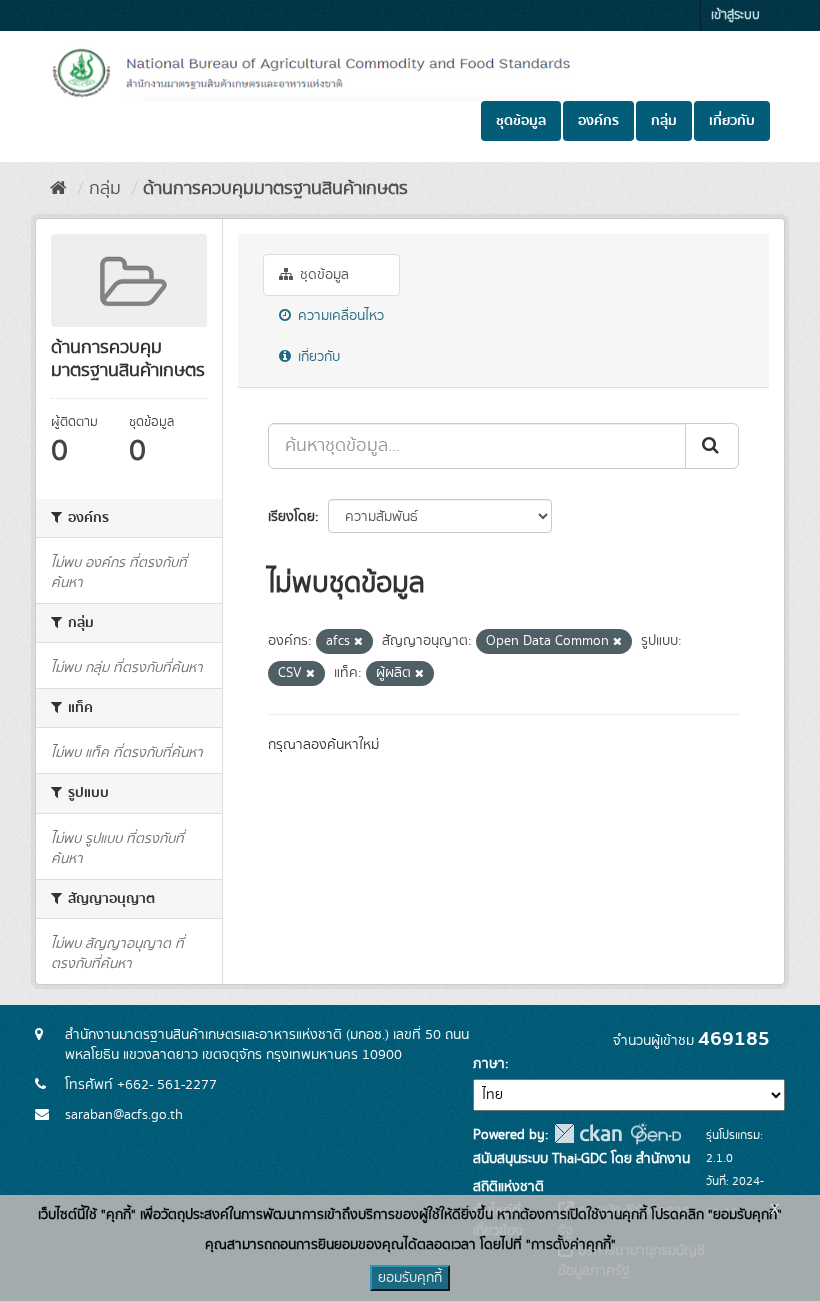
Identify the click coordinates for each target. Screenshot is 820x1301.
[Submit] (712, 446)
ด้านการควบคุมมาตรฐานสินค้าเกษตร (275, 189)
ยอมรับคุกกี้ (410, 1278)
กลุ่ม (664, 121)
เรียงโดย (291, 517)
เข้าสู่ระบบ (735, 15)
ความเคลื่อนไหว (339, 316)
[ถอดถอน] (358, 642)
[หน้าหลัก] (58, 189)
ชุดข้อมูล (521, 121)
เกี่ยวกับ (732, 121)
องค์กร (598, 121)
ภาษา (489, 1064)
